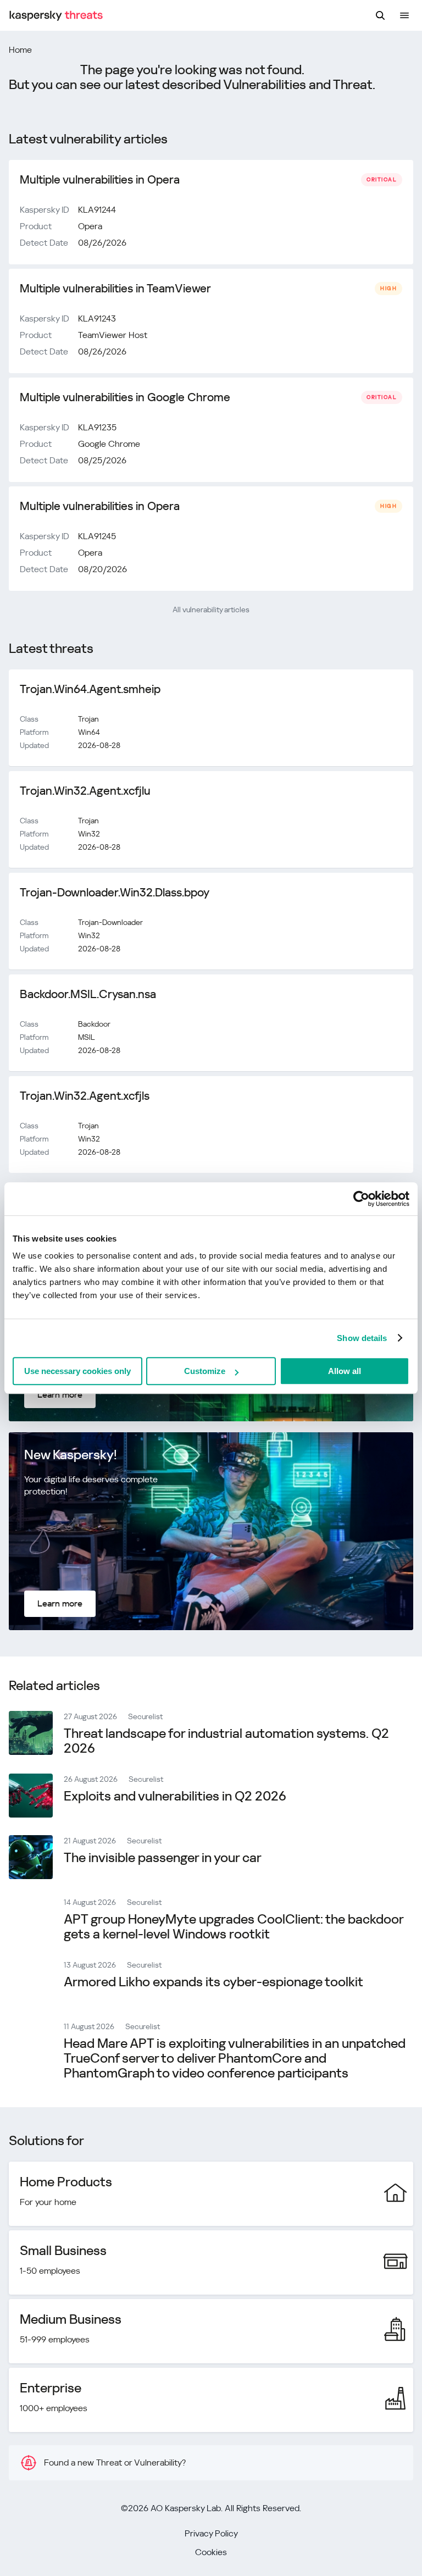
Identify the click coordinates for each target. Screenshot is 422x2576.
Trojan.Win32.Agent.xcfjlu (85, 791)
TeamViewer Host (113, 335)
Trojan (88, 719)
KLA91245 (97, 536)
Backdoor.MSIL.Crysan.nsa (88, 994)
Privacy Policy (211, 2533)
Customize (205, 1371)
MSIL (87, 1037)
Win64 (89, 732)
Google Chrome (109, 444)
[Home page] (56, 16)
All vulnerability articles (211, 610)
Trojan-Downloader (110, 922)
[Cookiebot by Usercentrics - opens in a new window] (361, 1199)
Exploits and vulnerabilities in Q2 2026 (175, 1796)
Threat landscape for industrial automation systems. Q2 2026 (226, 1741)
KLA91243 (97, 318)
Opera (90, 226)
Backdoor (94, 1024)
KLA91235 (97, 427)
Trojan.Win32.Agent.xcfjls (85, 1096)
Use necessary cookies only (77, 1371)
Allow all (345, 1371)
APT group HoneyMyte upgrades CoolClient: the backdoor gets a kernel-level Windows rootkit (234, 1927)
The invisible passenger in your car (163, 1858)
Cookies (211, 2552)
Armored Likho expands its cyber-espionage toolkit (213, 1982)
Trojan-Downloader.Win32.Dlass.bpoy (115, 893)
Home (20, 50)
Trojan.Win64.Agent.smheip (90, 689)
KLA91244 (97, 210)
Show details (362, 1338)
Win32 (89, 834)
